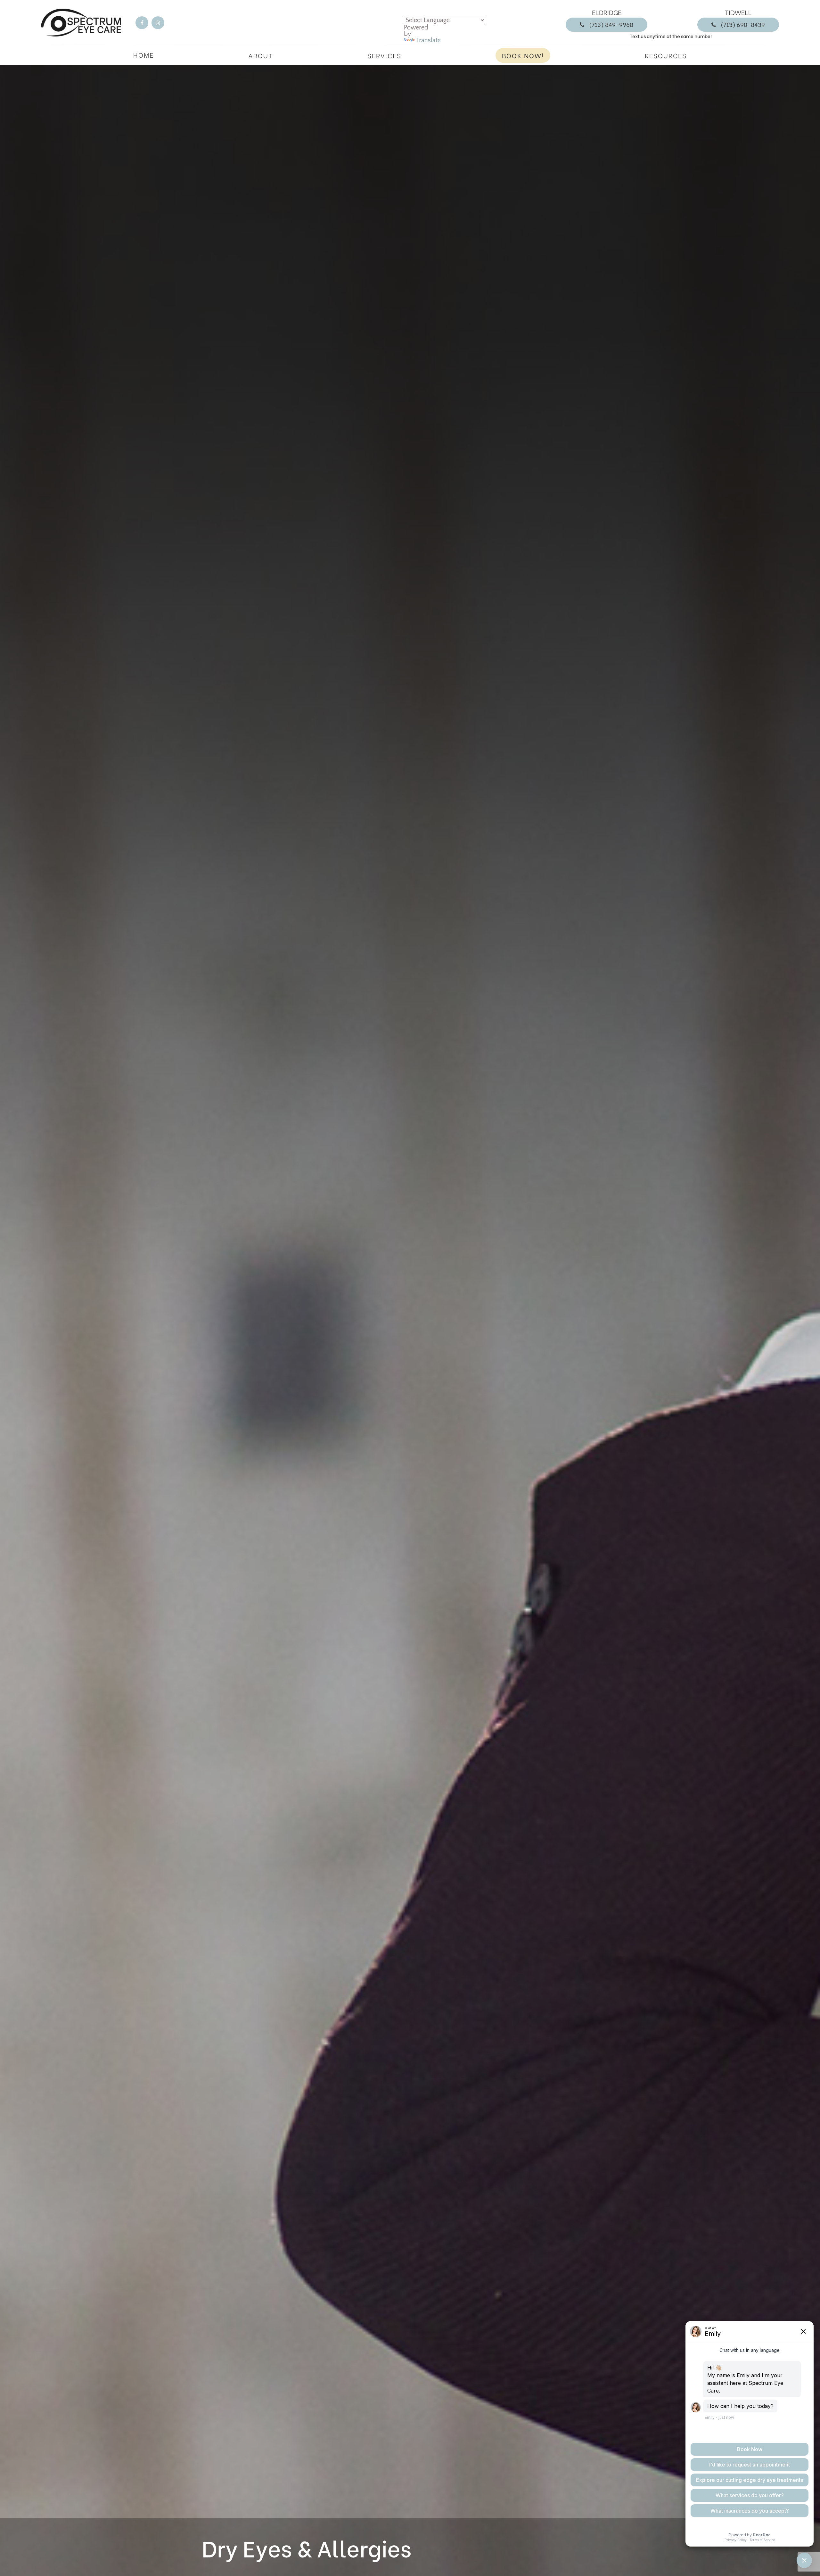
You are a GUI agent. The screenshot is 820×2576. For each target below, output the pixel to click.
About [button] (261, 55)
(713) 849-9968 (611, 24)
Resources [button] (666, 55)
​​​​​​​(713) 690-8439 (743, 24)
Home (143, 55)
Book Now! (523, 55)
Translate (428, 40)
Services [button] (384, 55)
